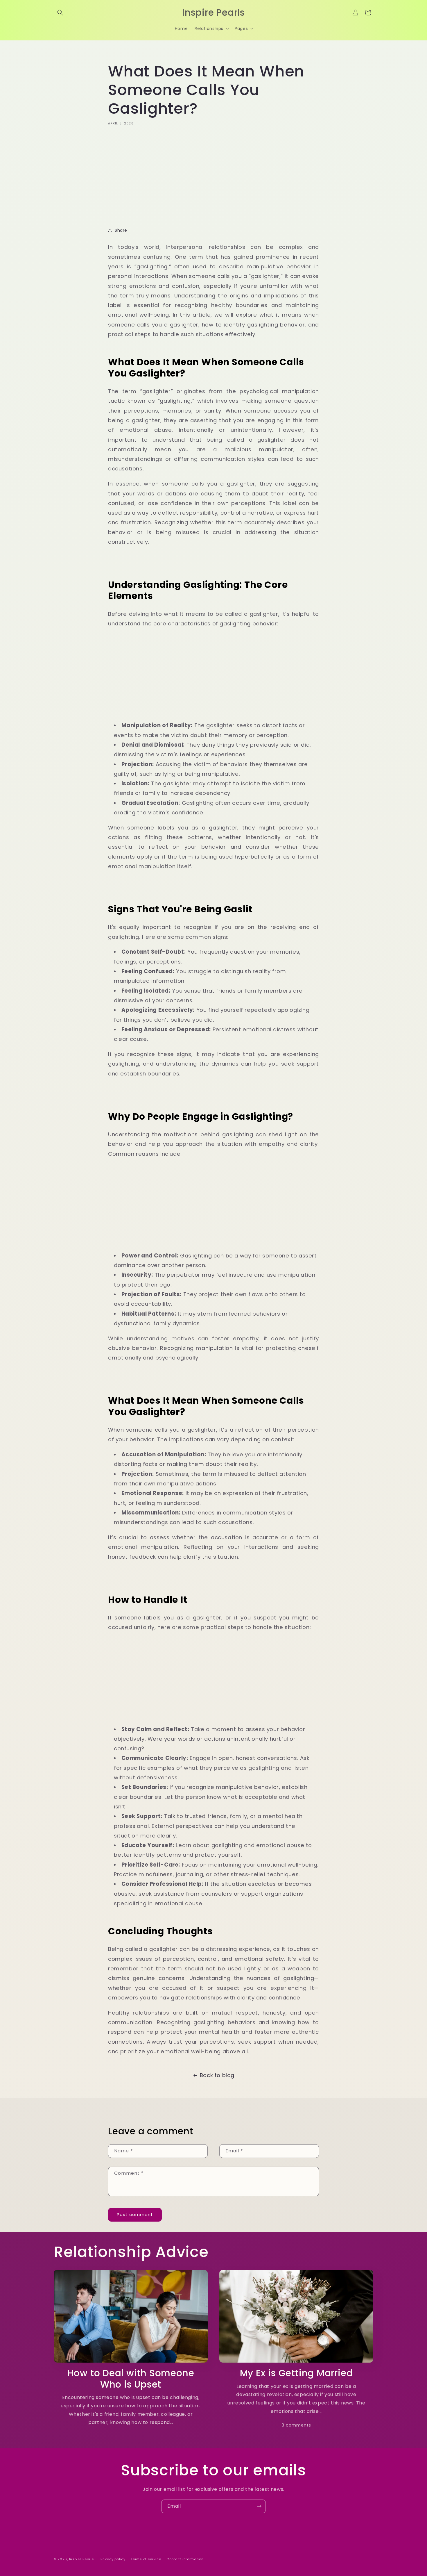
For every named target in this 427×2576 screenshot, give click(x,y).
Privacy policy (113, 2559)
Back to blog (217, 2075)
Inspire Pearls (82, 2559)
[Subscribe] (259, 2506)
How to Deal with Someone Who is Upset (131, 2379)
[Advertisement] (214, 175)
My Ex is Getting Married (296, 2373)
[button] (60, 13)
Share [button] (121, 230)
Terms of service (146, 2559)
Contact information (185, 2559)
